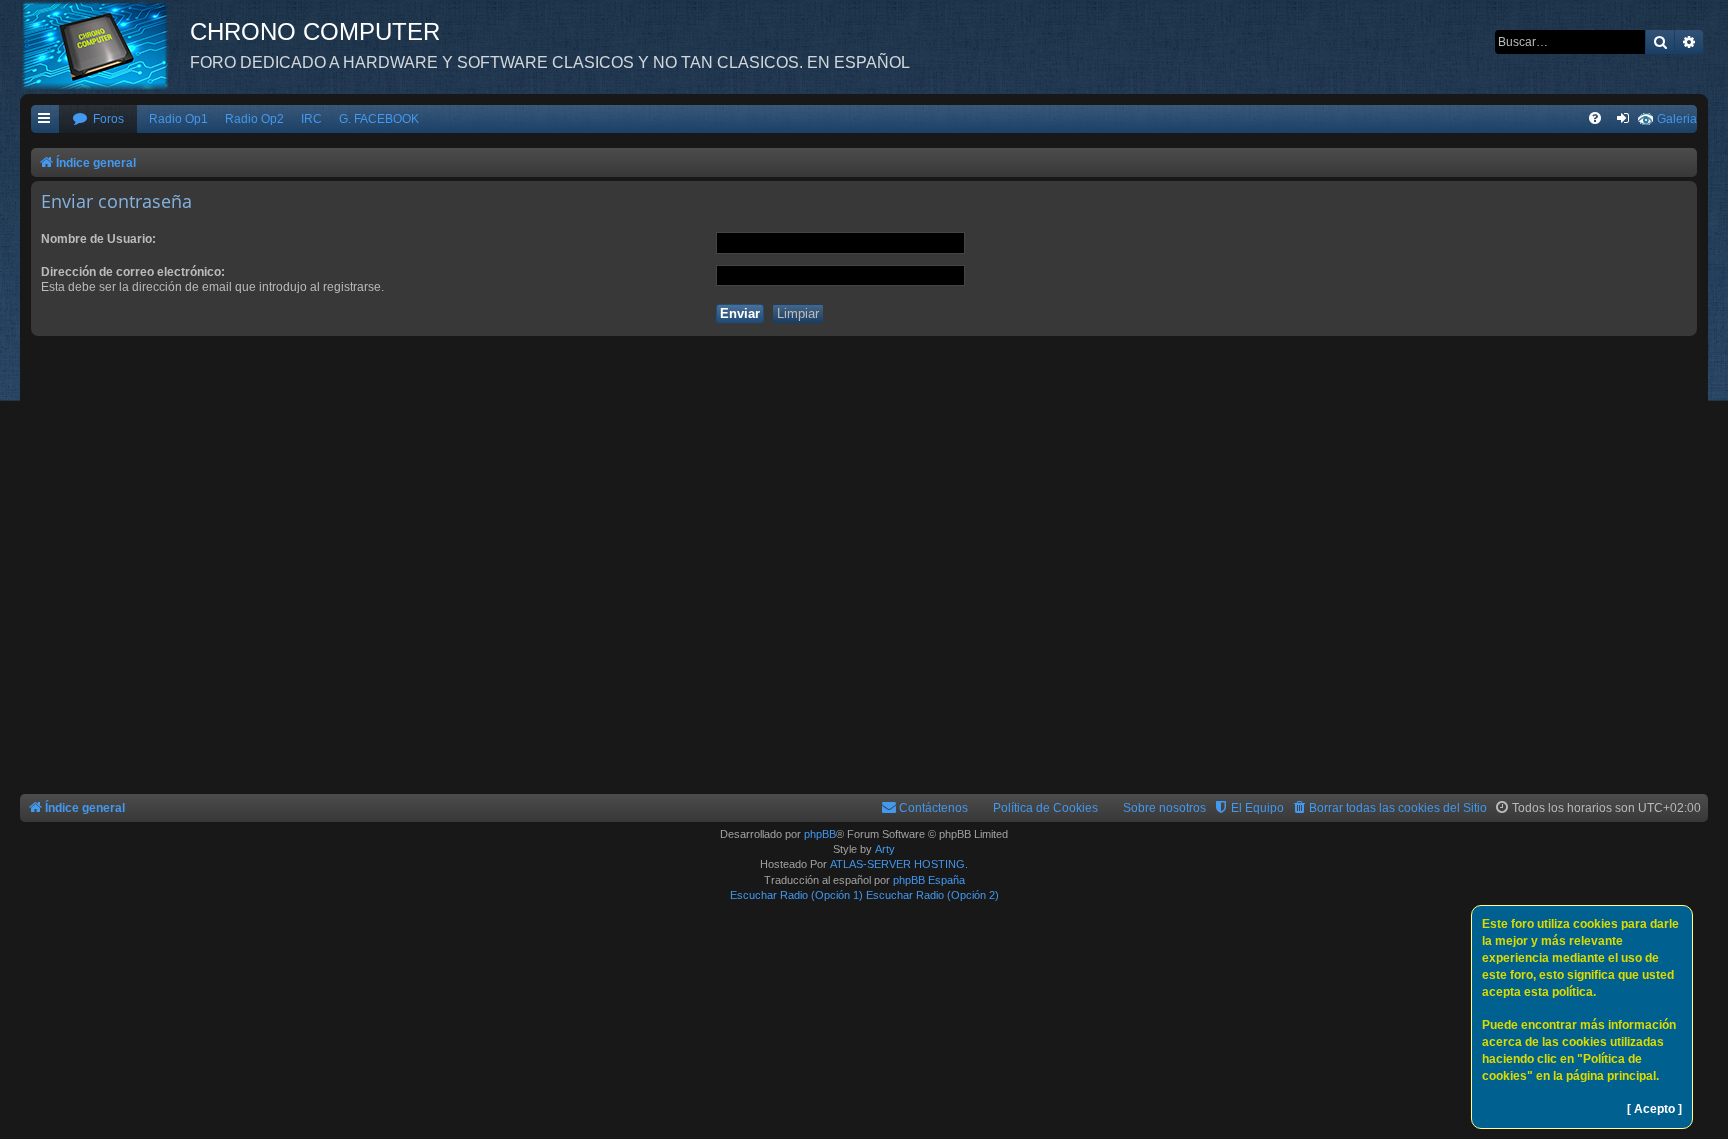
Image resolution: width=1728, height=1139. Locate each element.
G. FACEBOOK (379, 119)
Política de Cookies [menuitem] (1045, 808)
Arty (885, 849)
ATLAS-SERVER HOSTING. (899, 864)
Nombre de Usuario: (98, 239)
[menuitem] (98, 119)
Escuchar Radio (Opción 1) (796, 895)
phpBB (820, 834)
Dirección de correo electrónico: (133, 272)
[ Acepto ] (1654, 1109)
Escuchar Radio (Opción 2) (932, 895)
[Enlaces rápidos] (45, 119)
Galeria (1677, 119)
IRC (311, 119)
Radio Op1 (178, 119)
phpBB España (929, 880)
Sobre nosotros (1164, 808)
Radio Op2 (254, 119)
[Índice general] (105, 45)
